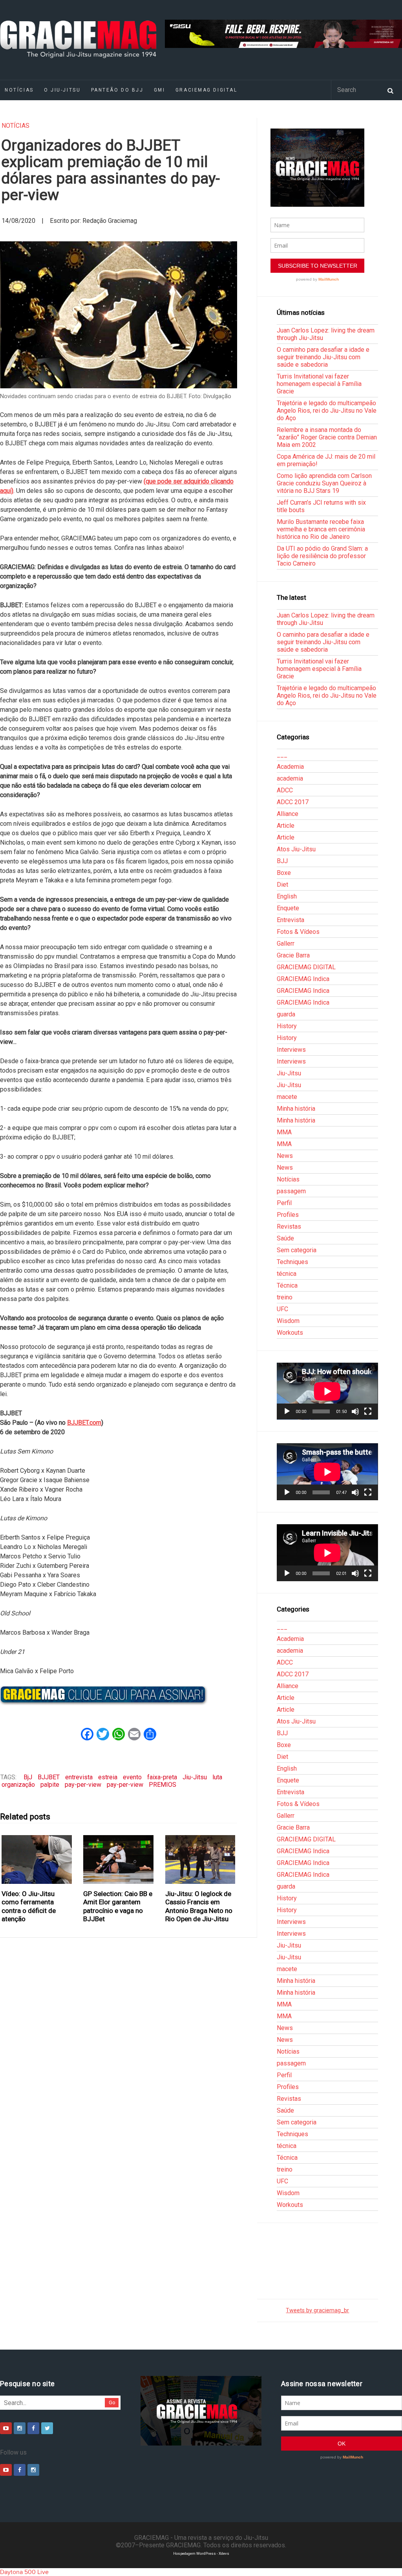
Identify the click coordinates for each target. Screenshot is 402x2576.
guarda (286, 1014)
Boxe (284, 873)
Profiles (288, 1215)
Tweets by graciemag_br (317, 2310)
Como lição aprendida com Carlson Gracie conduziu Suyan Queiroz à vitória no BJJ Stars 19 (324, 483)
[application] (327, 1391)
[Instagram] (20, 2428)
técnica (287, 1274)
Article (286, 826)
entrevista (79, 1777)
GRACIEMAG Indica (303, 979)
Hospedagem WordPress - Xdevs (201, 2553)
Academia (290, 767)
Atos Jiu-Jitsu (296, 849)
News (285, 1156)
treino (285, 1297)
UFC (282, 1309)
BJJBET (49, 1777)
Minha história (296, 1109)
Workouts (290, 1333)
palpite (50, 1785)
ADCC (285, 790)
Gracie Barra (293, 955)
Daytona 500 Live (24, 2572)
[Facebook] (33, 2428)
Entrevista (291, 920)
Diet (282, 885)
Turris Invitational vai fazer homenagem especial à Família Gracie (319, 384)
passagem (291, 1191)
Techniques (292, 1262)
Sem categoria (297, 1250)
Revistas (289, 1226)
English (287, 896)
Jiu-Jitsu (195, 1777)
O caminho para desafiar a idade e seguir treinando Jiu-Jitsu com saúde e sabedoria (323, 357)
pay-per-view (83, 1785)
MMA (284, 1132)
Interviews (291, 1050)
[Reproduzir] (287, 1411)
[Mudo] (355, 1411)
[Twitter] (47, 2428)
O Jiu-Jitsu (62, 90)
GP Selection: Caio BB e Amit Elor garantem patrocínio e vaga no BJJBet (118, 1906)
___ (282, 755)
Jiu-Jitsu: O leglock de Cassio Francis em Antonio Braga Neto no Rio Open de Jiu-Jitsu (199, 1906)
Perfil (284, 1203)
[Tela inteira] (368, 1411)
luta (217, 1777)
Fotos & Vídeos (298, 932)
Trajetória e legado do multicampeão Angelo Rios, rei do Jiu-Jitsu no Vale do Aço (327, 411)
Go (112, 2402)
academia (290, 778)
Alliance (288, 814)
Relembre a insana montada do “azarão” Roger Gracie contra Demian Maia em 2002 (327, 437)
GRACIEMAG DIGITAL (206, 90)
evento (132, 1777)
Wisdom (288, 1321)
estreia (108, 1777)
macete (287, 1097)
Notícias (16, 126)
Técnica (287, 1285)
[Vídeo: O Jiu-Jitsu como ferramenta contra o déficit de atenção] (37, 1859)
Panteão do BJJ (117, 90)
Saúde (285, 1238)
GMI (160, 90)
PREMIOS (163, 1785)
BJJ (282, 861)
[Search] (390, 90)
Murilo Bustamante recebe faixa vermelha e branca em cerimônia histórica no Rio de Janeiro (321, 529)
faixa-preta (162, 1777)
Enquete (288, 908)
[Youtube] (6, 2428)
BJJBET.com (84, 1423)
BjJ (28, 1777)
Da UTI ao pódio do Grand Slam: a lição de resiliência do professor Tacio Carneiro (322, 556)
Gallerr (286, 943)
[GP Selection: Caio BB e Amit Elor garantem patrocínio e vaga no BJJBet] (119, 1859)
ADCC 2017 (293, 802)
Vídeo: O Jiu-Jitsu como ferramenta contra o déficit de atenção (29, 1906)
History (287, 1026)
